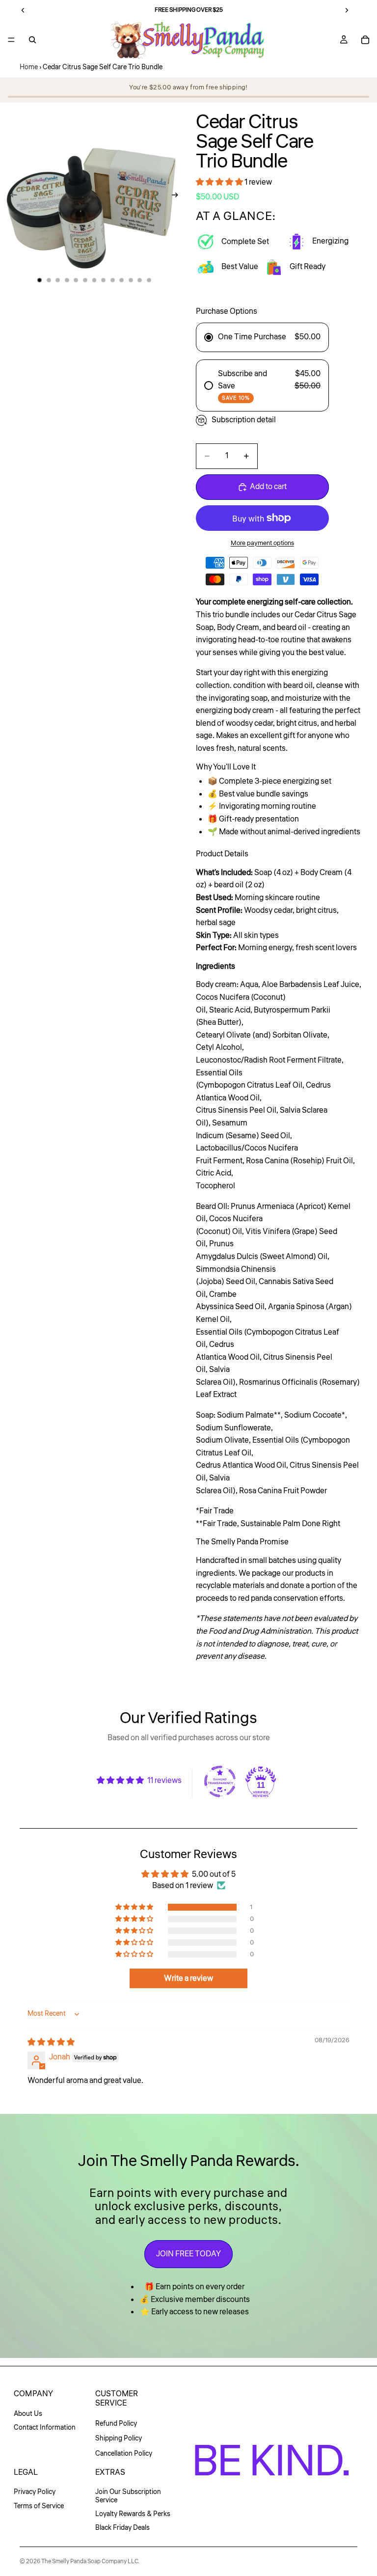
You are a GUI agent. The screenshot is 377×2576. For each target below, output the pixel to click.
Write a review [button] (188, 1978)
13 (149, 280)
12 (140, 280)
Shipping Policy (119, 2439)
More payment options (262, 543)
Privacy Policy (35, 2492)
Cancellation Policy (124, 2454)
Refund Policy (116, 2424)
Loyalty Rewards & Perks (133, 2514)
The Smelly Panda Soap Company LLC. (90, 2562)
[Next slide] (178, 197)
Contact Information (45, 2428)
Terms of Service (39, 2506)
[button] (220, 182)
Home (29, 67)
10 (122, 280)
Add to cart (268, 487)
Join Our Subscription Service (128, 2496)
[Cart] (365, 40)
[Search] (32, 40)
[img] (51, 2042)
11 (131, 280)
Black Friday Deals (122, 2528)
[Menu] (11, 40)
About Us (28, 2414)
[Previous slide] (11, 197)
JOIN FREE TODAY (188, 2254)
